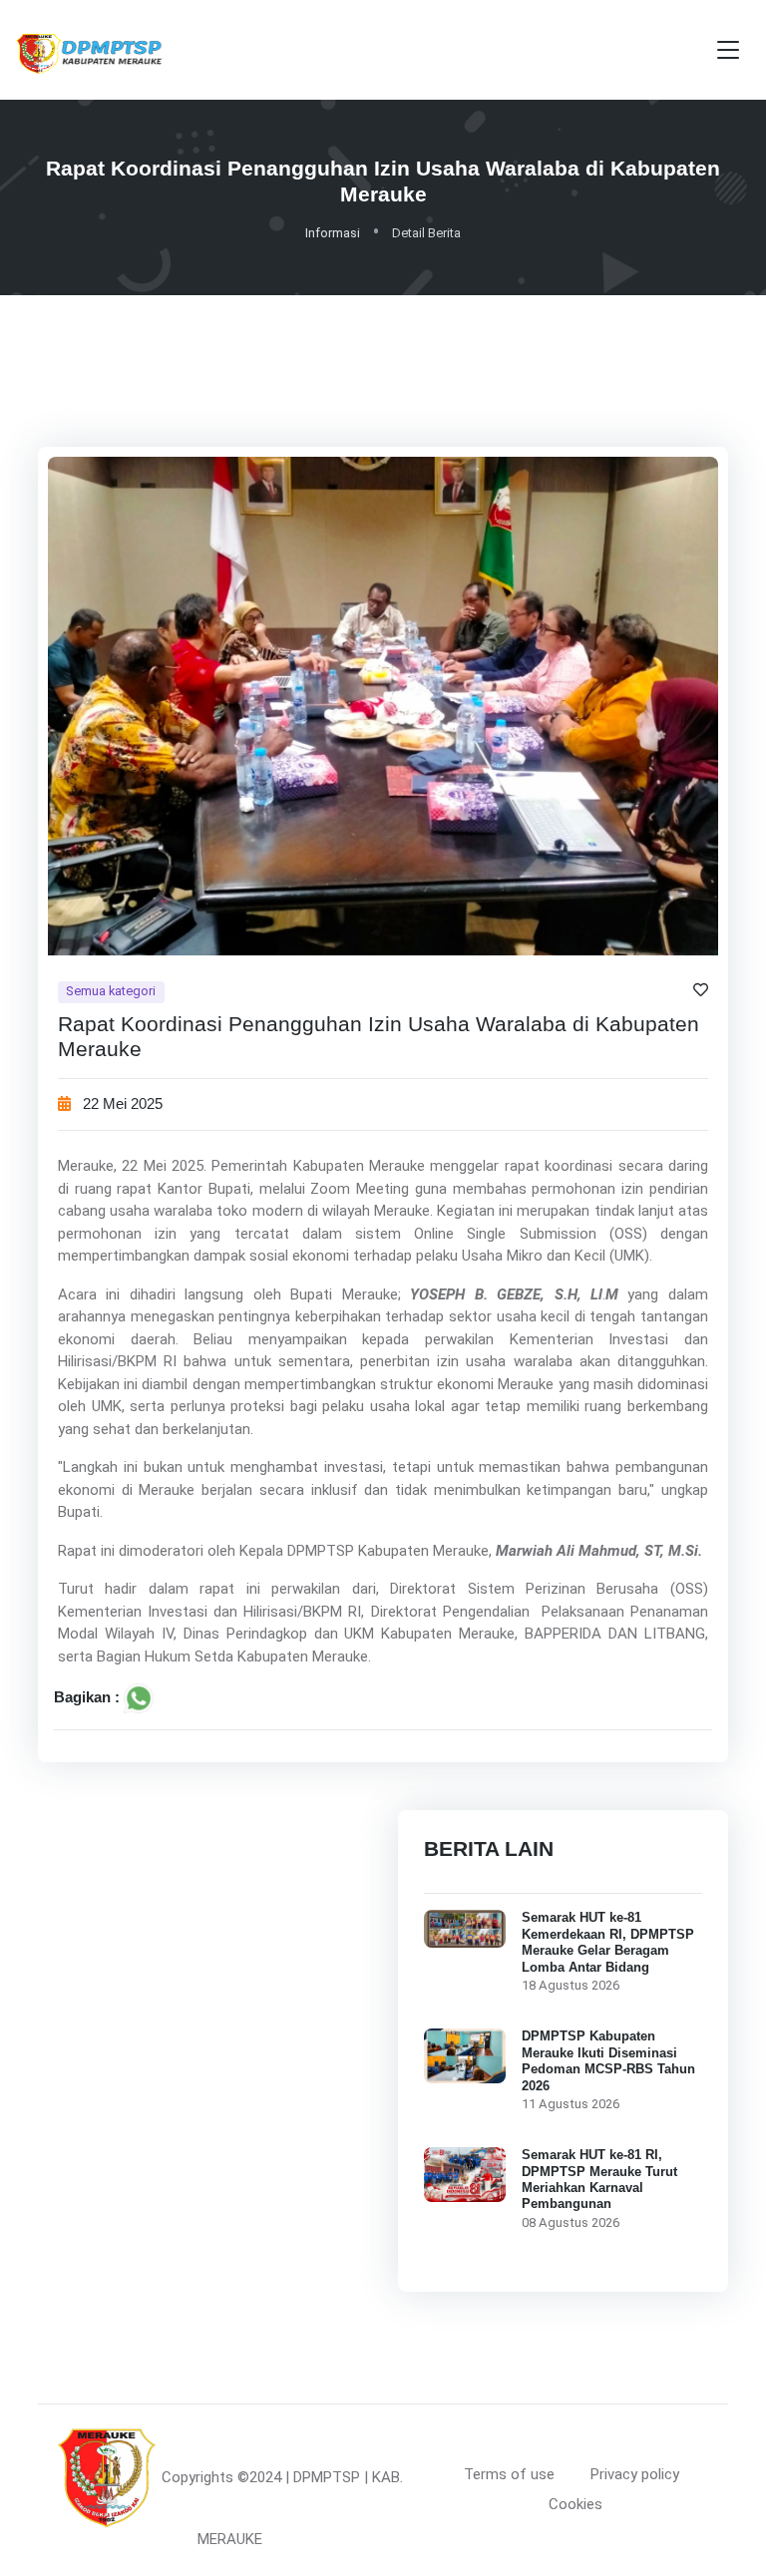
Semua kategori (111, 991)
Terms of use (509, 2474)
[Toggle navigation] (728, 50)
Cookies (575, 2504)
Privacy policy (635, 2474)
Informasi (333, 233)
